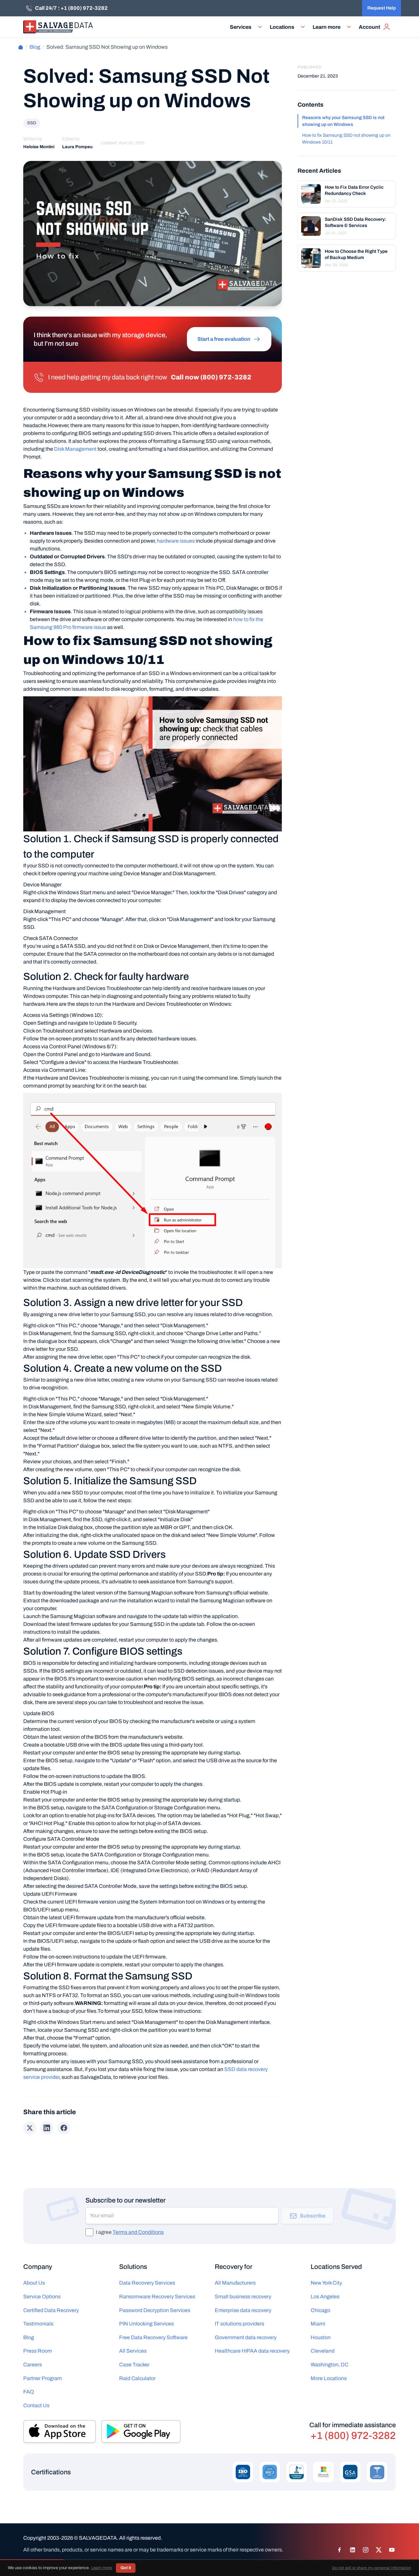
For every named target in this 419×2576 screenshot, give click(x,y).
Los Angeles (325, 2297)
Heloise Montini (39, 147)
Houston (321, 2337)
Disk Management (75, 449)
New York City (326, 2283)
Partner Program (43, 2378)
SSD (32, 123)
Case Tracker (134, 2365)
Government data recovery (246, 2337)
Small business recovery (243, 2297)
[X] (379, 2550)
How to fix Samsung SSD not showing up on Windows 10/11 (346, 139)
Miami (318, 2324)
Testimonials (38, 2324)
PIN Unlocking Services (146, 2324)
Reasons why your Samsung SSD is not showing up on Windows (343, 121)
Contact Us (36, 2405)
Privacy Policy (40, 2561)
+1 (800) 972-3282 (353, 2436)
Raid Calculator (137, 2378)
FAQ (29, 2392)
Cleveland (323, 2351)
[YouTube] (392, 2550)
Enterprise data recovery (243, 2310)
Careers (33, 2365)
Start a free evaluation (224, 339)
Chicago (320, 2310)
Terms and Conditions (138, 2232)
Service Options (42, 2297)
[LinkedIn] (353, 2550)
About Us (34, 2283)
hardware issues (176, 541)
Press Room (38, 2351)
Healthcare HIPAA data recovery (252, 2351)
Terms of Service (79, 2561)
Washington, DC (330, 2365)
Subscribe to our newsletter (126, 2200)
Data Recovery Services (147, 2283)
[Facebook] (339, 2550)
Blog (35, 47)
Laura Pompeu (77, 147)
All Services (133, 2351)
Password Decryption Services (155, 2310)
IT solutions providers (239, 2324)
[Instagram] (366, 2550)
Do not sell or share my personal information (152, 2561)
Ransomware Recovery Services (157, 2297)
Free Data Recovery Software (153, 2337)
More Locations (329, 2378)
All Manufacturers (235, 2283)
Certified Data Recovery (51, 2310)
